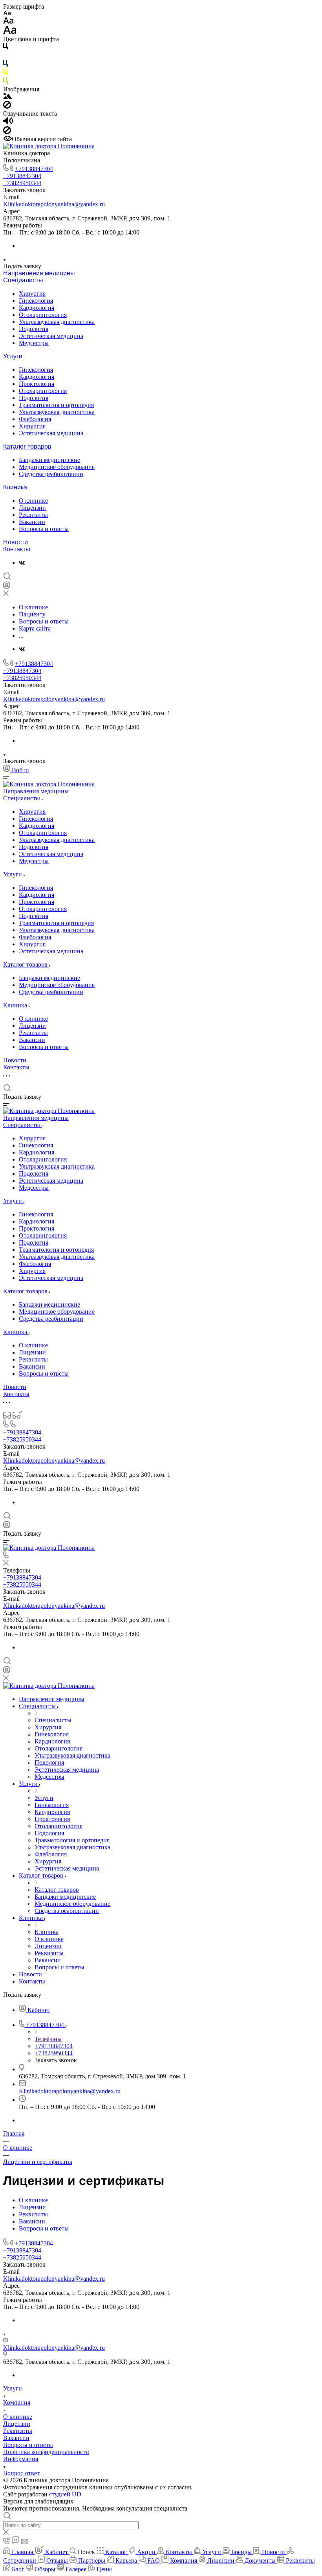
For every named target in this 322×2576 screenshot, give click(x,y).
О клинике (33, 501)
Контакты (17, 549)
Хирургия (32, 294)
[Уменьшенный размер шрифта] (7, 14)
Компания (17, 2402)
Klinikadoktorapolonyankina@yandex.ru (54, 204)
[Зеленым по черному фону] (5, 82)
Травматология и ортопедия (56, 405)
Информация (21, 2459)
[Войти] (7, 587)
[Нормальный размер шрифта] (8, 22)
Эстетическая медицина (51, 336)
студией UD (65, 2494)
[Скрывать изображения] (7, 106)
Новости (16, 542)
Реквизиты (33, 515)
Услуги (13, 356)
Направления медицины (39, 273)
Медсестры (34, 343)
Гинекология (36, 301)
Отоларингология (43, 315)
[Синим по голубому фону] (5, 65)
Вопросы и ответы (44, 529)
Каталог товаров (27, 446)
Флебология (35, 419)
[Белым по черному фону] (5, 56)
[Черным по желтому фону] (5, 74)
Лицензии (32, 508)
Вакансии (32, 522)
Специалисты (23, 280)
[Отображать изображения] (8, 97)
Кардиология (37, 308)
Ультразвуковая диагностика (57, 322)
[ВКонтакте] (22, 563)
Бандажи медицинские (49, 460)
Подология (34, 329)
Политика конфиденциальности (46, 2452)
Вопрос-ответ (21, 2473)
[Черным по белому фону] (5, 48)
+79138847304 (34, 169)
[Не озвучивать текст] (7, 132)
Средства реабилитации (51, 474)
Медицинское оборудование (57, 467)
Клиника (15, 487)
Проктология (37, 384)
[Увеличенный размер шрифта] (10, 32)
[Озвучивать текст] (8, 123)
